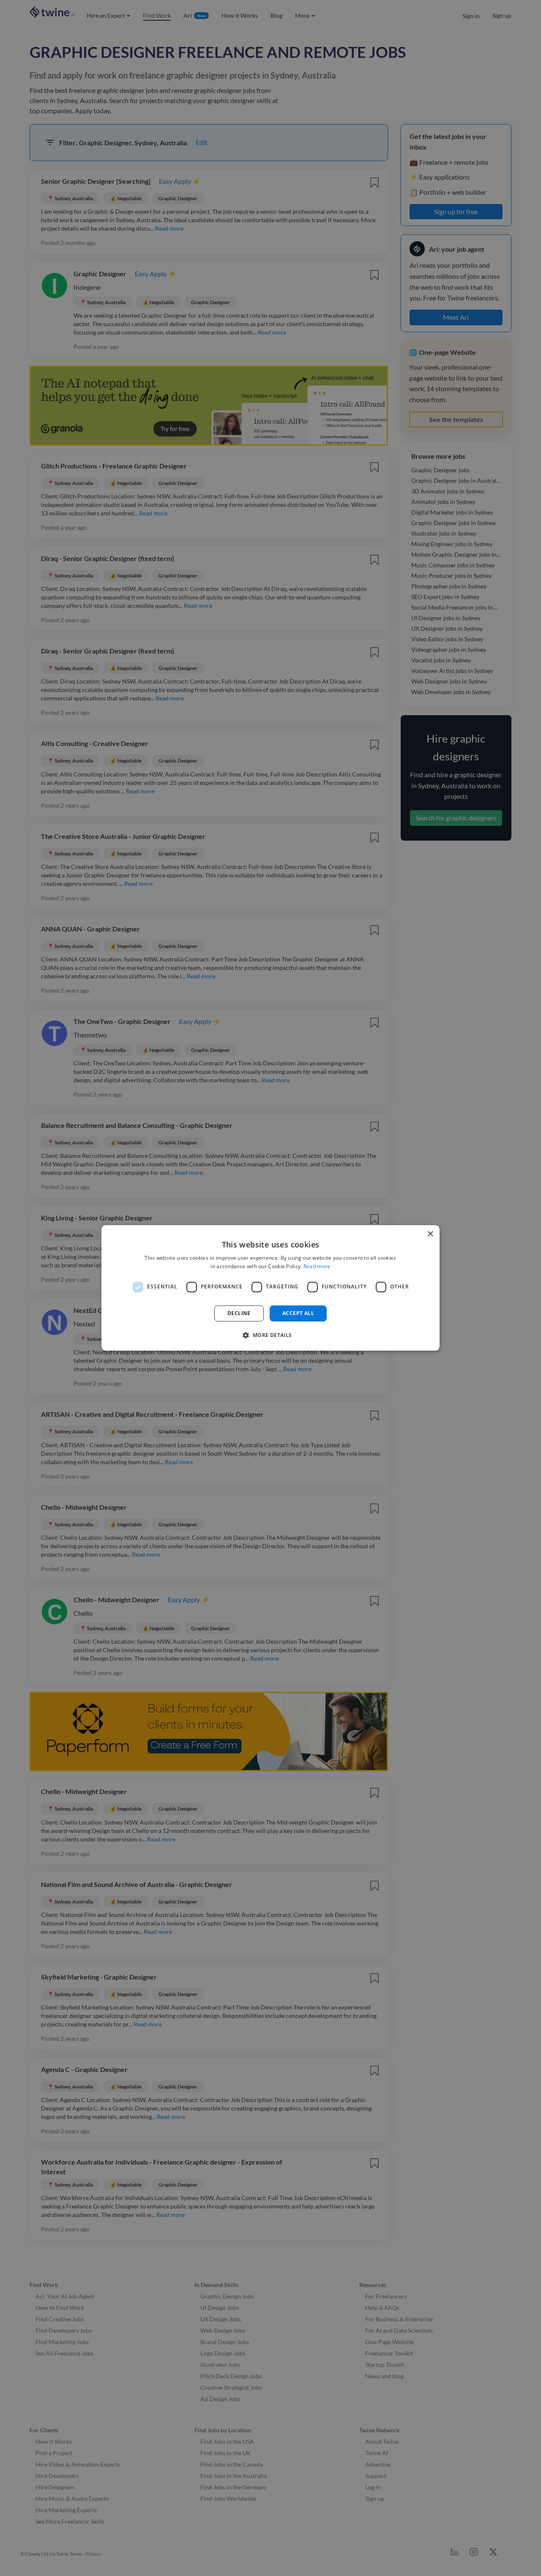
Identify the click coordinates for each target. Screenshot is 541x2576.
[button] (270, 1335)
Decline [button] (239, 1313)
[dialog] (270, 1288)
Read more (317, 1267)
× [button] (430, 1234)
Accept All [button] (298, 1313)
